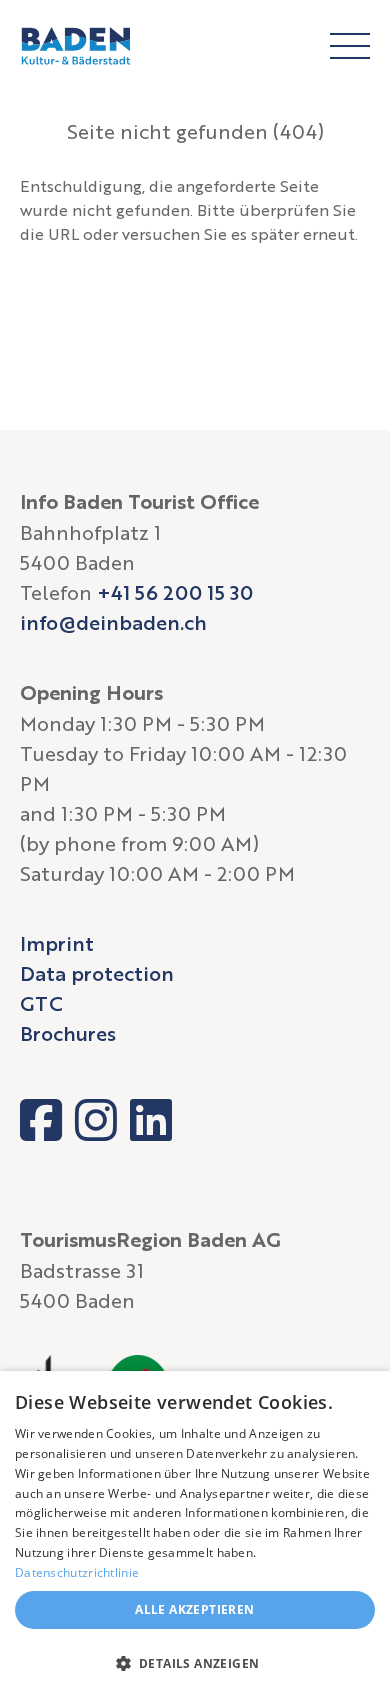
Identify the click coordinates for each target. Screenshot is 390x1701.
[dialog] (195, 1536)
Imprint (57, 943)
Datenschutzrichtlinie (77, 1572)
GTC (41, 1003)
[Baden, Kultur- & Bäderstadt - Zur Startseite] (76, 46)
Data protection (97, 973)
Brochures (68, 1033)
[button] (195, 1664)
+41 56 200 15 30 (175, 592)
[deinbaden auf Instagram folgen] (96, 1120)
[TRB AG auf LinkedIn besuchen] (151, 1120)
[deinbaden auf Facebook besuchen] (41, 1120)
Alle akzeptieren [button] (194, 1609)
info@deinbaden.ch (113, 622)
